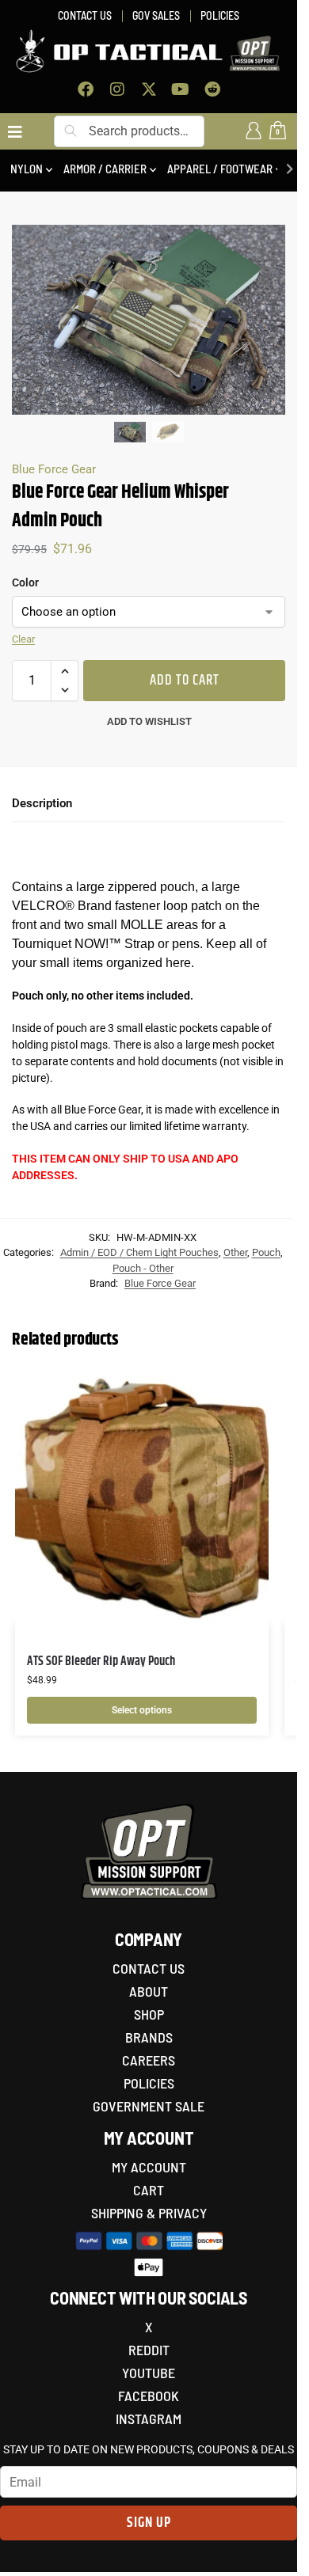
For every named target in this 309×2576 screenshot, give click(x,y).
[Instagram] (117, 89)
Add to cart (185, 681)
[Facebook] (86, 89)
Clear (23, 639)
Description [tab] (42, 803)
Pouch (266, 1252)
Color (25, 582)
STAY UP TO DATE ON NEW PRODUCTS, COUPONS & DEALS (149, 2449)
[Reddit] (212, 89)
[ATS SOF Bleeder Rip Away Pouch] (142, 1497)
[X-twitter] (149, 89)
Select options (142, 1710)
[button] (65, 671)
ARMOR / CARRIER (105, 169)
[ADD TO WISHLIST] (237, 1390)
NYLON (27, 169)
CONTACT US (85, 15)
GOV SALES (156, 15)
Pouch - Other (143, 1268)
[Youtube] (181, 89)
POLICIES (220, 15)
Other (235, 1252)
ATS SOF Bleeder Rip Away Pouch (101, 1662)
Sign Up (149, 2523)
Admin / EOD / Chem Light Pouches (139, 1252)
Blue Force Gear (54, 469)
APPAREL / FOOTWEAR (220, 169)
